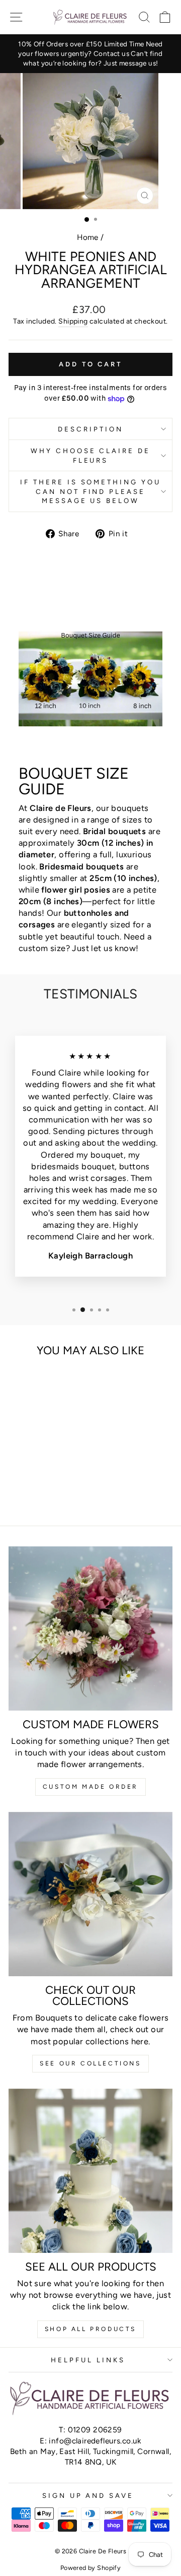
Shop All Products (90, 2329)
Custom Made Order (90, 1787)
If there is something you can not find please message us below (90, 491)
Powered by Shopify (90, 2568)
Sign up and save (88, 2495)
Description (90, 429)
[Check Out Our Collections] (90, 1894)
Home (88, 237)
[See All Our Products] (90, 2171)
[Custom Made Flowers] (90, 1628)
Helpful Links (88, 2360)
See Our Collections (90, 2063)
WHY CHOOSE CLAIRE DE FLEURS (91, 455)
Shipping (73, 321)
